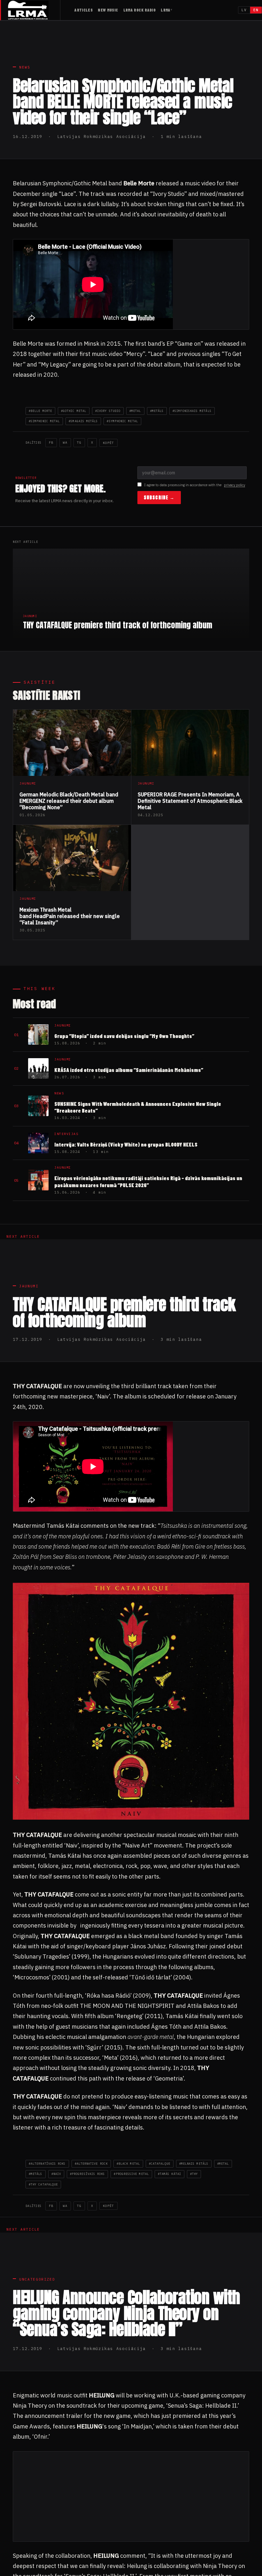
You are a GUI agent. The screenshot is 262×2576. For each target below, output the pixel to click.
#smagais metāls (83, 421)
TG (79, 443)
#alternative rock (91, 2164)
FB (51, 443)
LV (244, 10)
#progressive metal (131, 2174)
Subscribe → (159, 498)
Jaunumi (29, 1286)
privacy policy (235, 485)
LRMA (166, 10)
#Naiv (56, 2174)
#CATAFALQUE (160, 2164)
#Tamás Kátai (170, 2174)
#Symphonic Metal (122, 421)
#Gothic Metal (74, 411)
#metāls (157, 411)
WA (65, 443)
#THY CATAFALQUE (43, 2184)
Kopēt (108, 443)
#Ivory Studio (108, 411)
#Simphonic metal (44, 421)
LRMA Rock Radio (140, 10)
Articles (84, 10)
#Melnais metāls (194, 2164)
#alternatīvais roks (47, 2164)
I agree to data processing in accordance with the (195, 485)
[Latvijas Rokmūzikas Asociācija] (34, 10)
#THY (194, 2174)
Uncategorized (37, 2279)
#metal (135, 411)
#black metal (128, 2164)
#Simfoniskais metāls (192, 411)
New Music (108, 10)
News (25, 67)
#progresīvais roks (87, 2174)
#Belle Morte (40, 411)
